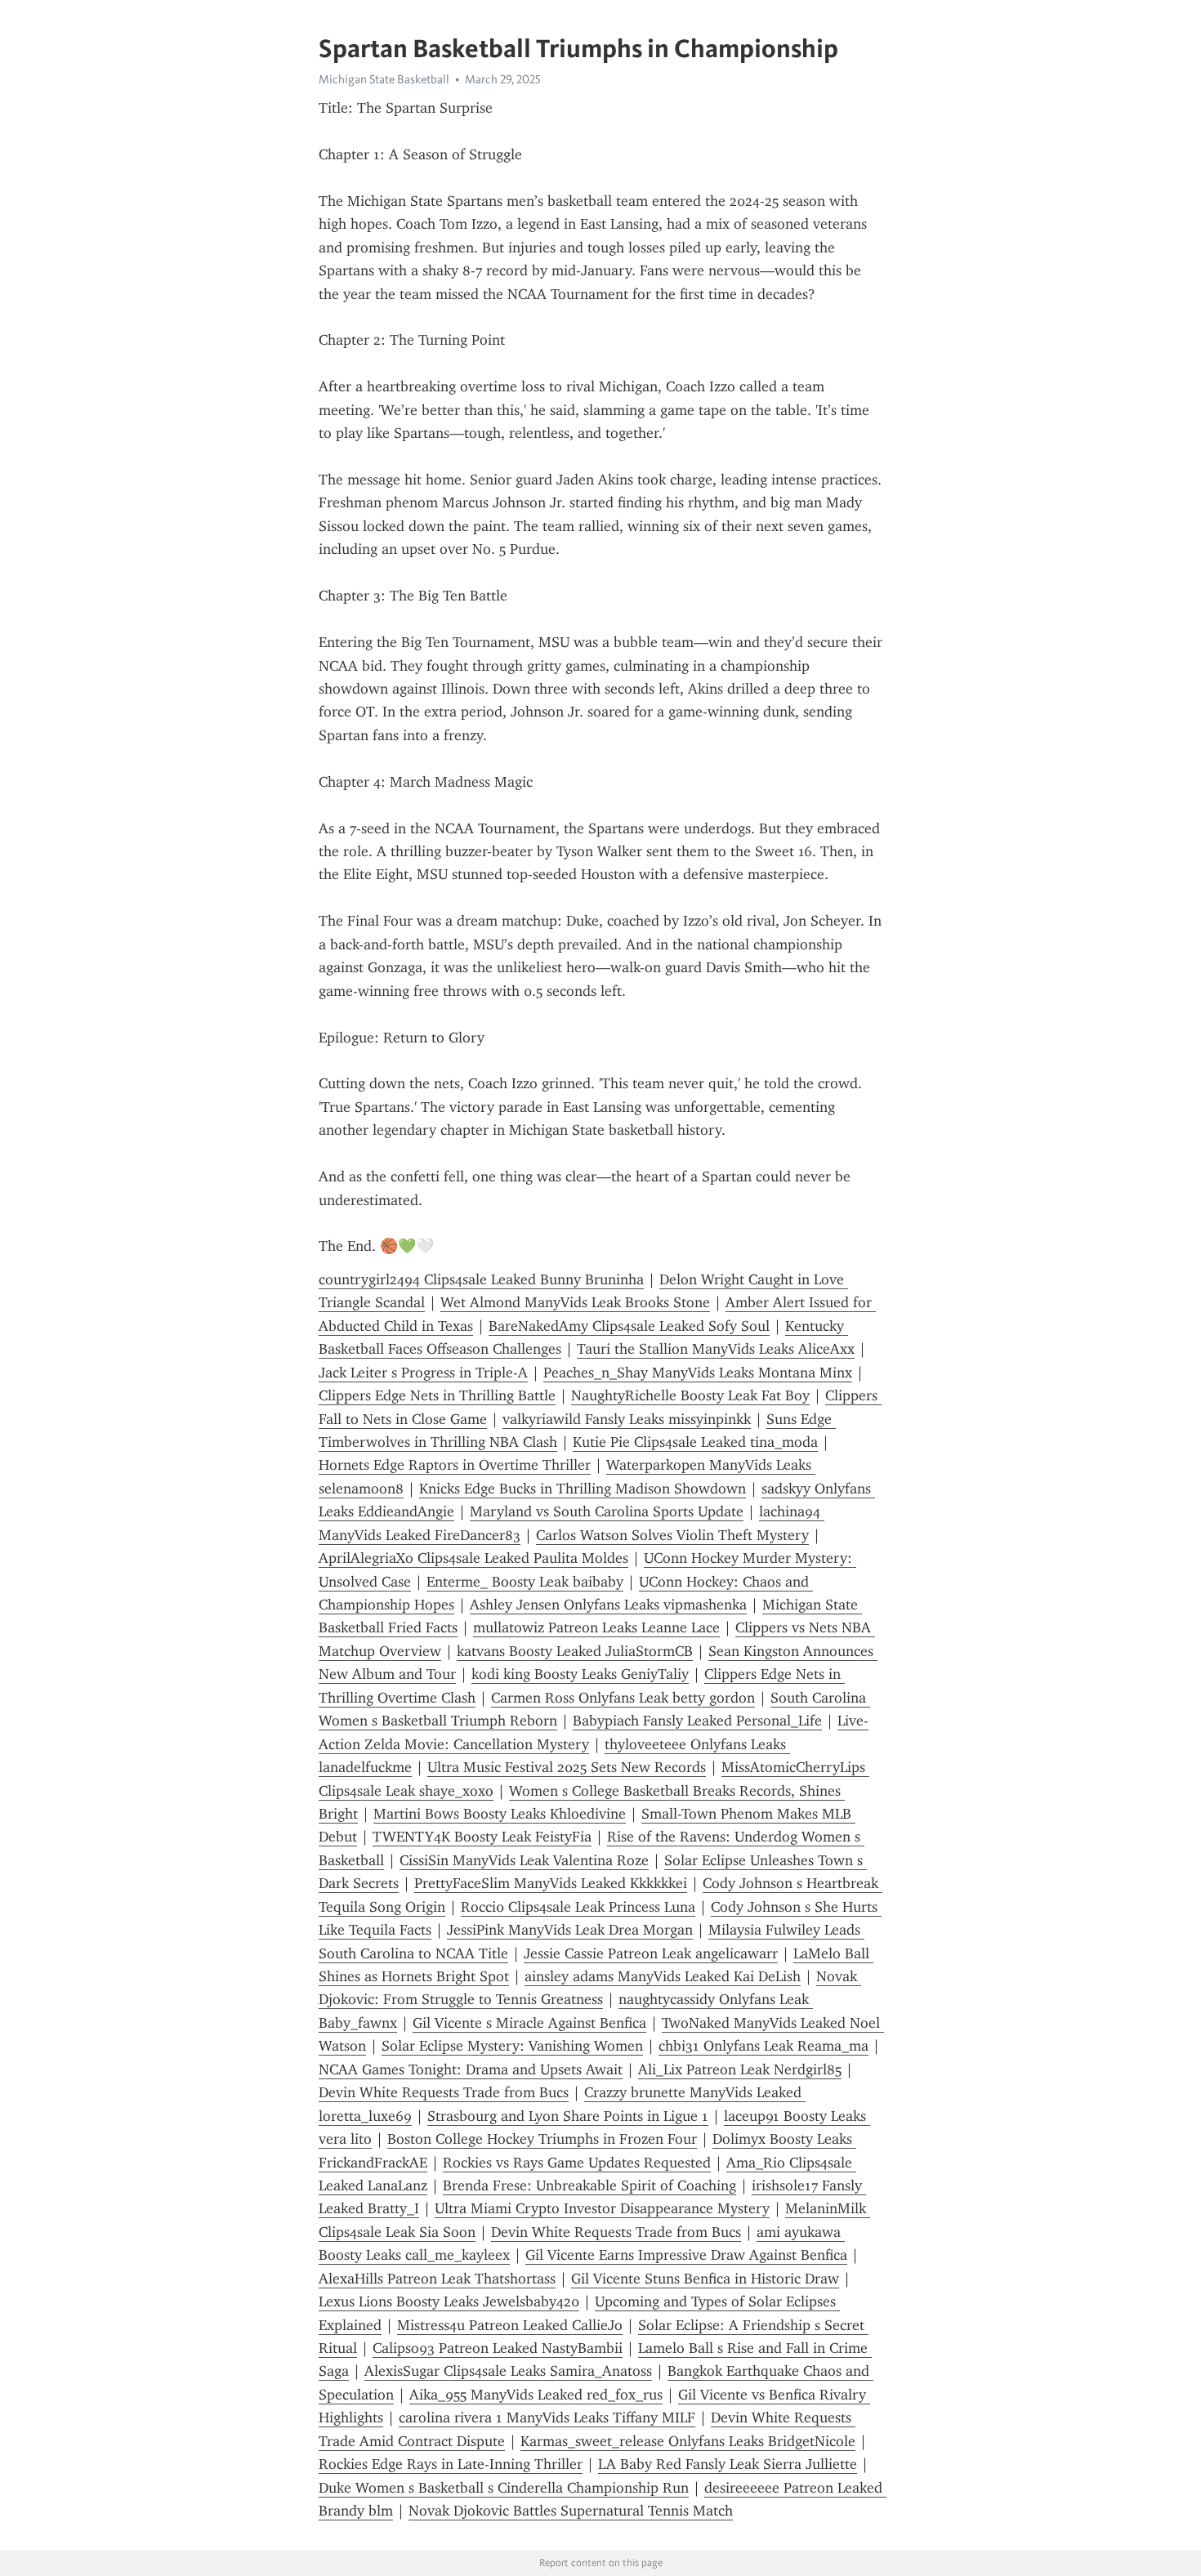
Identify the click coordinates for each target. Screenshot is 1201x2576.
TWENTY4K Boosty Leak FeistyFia (482, 1837)
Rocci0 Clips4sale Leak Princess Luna (578, 1907)
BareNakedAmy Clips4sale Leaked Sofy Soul (629, 1326)
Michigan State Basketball (384, 79)
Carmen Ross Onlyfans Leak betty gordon (623, 1698)
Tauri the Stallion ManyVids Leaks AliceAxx (716, 1349)
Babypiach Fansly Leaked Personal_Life (697, 1721)
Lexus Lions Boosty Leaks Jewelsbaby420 (449, 2301)
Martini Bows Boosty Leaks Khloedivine (500, 1814)
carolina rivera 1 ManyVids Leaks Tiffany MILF (547, 2418)
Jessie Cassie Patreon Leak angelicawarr (651, 1953)
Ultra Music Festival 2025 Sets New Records (567, 1767)
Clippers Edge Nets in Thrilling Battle (437, 1395)
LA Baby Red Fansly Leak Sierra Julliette (728, 2464)
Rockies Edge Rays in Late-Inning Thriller (451, 2464)
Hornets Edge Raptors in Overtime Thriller (455, 1465)
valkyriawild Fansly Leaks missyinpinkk (627, 1419)
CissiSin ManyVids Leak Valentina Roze (524, 1860)
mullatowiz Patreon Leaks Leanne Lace (596, 1627)
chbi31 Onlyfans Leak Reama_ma (763, 2046)
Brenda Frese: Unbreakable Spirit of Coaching (589, 2185)
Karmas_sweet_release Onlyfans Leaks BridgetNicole (688, 2441)
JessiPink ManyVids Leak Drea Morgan (570, 1930)
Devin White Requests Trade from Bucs (444, 2092)
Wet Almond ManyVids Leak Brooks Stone (575, 1302)
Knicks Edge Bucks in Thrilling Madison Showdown (583, 1489)
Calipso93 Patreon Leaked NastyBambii (498, 2348)
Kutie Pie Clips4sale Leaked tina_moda (695, 1442)
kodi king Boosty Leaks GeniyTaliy (580, 1674)
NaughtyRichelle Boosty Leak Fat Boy (690, 1395)
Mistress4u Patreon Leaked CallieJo (510, 2325)
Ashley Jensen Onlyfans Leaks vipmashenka (608, 1605)
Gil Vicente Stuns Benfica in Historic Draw (705, 2279)
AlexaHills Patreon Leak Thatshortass (437, 2279)
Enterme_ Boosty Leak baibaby (525, 1582)
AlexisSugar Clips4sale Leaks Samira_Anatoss (508, 2371)
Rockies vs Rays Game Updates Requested (577, 2163)
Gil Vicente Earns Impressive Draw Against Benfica (686, 2255)
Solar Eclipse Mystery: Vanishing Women (512, 2046)
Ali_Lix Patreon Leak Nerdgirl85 (740, 2069)
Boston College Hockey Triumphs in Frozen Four (542, 2139)
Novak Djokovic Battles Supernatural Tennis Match (571, 2511)
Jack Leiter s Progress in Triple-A (423, 1373)
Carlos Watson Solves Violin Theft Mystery (672, 1535)
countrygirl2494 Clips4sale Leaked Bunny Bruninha (481, 1279)
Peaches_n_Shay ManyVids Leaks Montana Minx (698, 1373)
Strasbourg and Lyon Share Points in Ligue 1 (568, 2116)
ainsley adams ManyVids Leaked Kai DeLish (663, 1976)
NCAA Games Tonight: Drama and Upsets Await (471, 2069)
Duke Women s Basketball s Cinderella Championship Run (504, 2488)
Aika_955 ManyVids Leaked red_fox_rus (536, 2395)
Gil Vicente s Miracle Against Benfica (529, 2023)
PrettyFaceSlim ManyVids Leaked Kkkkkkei (551, 1883)
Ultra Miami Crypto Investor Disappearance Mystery (602, 2208)
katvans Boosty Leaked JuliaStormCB (575, 1651)
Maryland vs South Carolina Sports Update (607, 1511)
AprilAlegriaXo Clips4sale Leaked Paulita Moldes (473, 1558)
